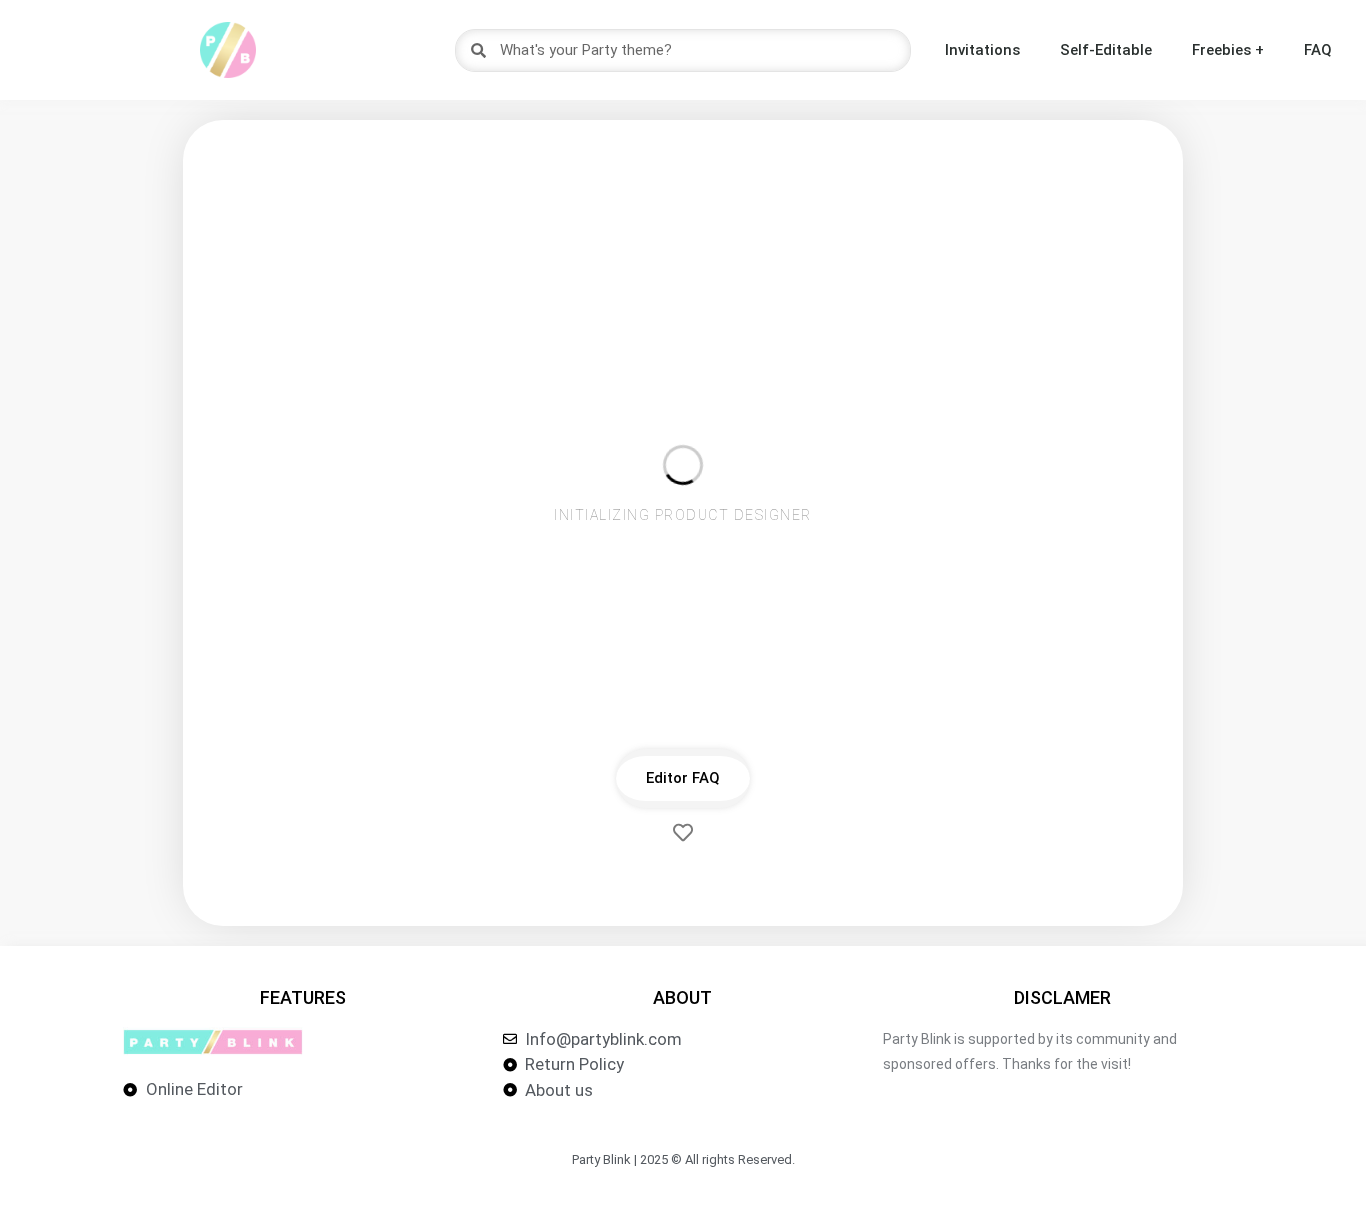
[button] (683, 778)
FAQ (1318, 50)
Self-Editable (1106, 50)
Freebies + (1228, 50)
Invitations (982, 50)
